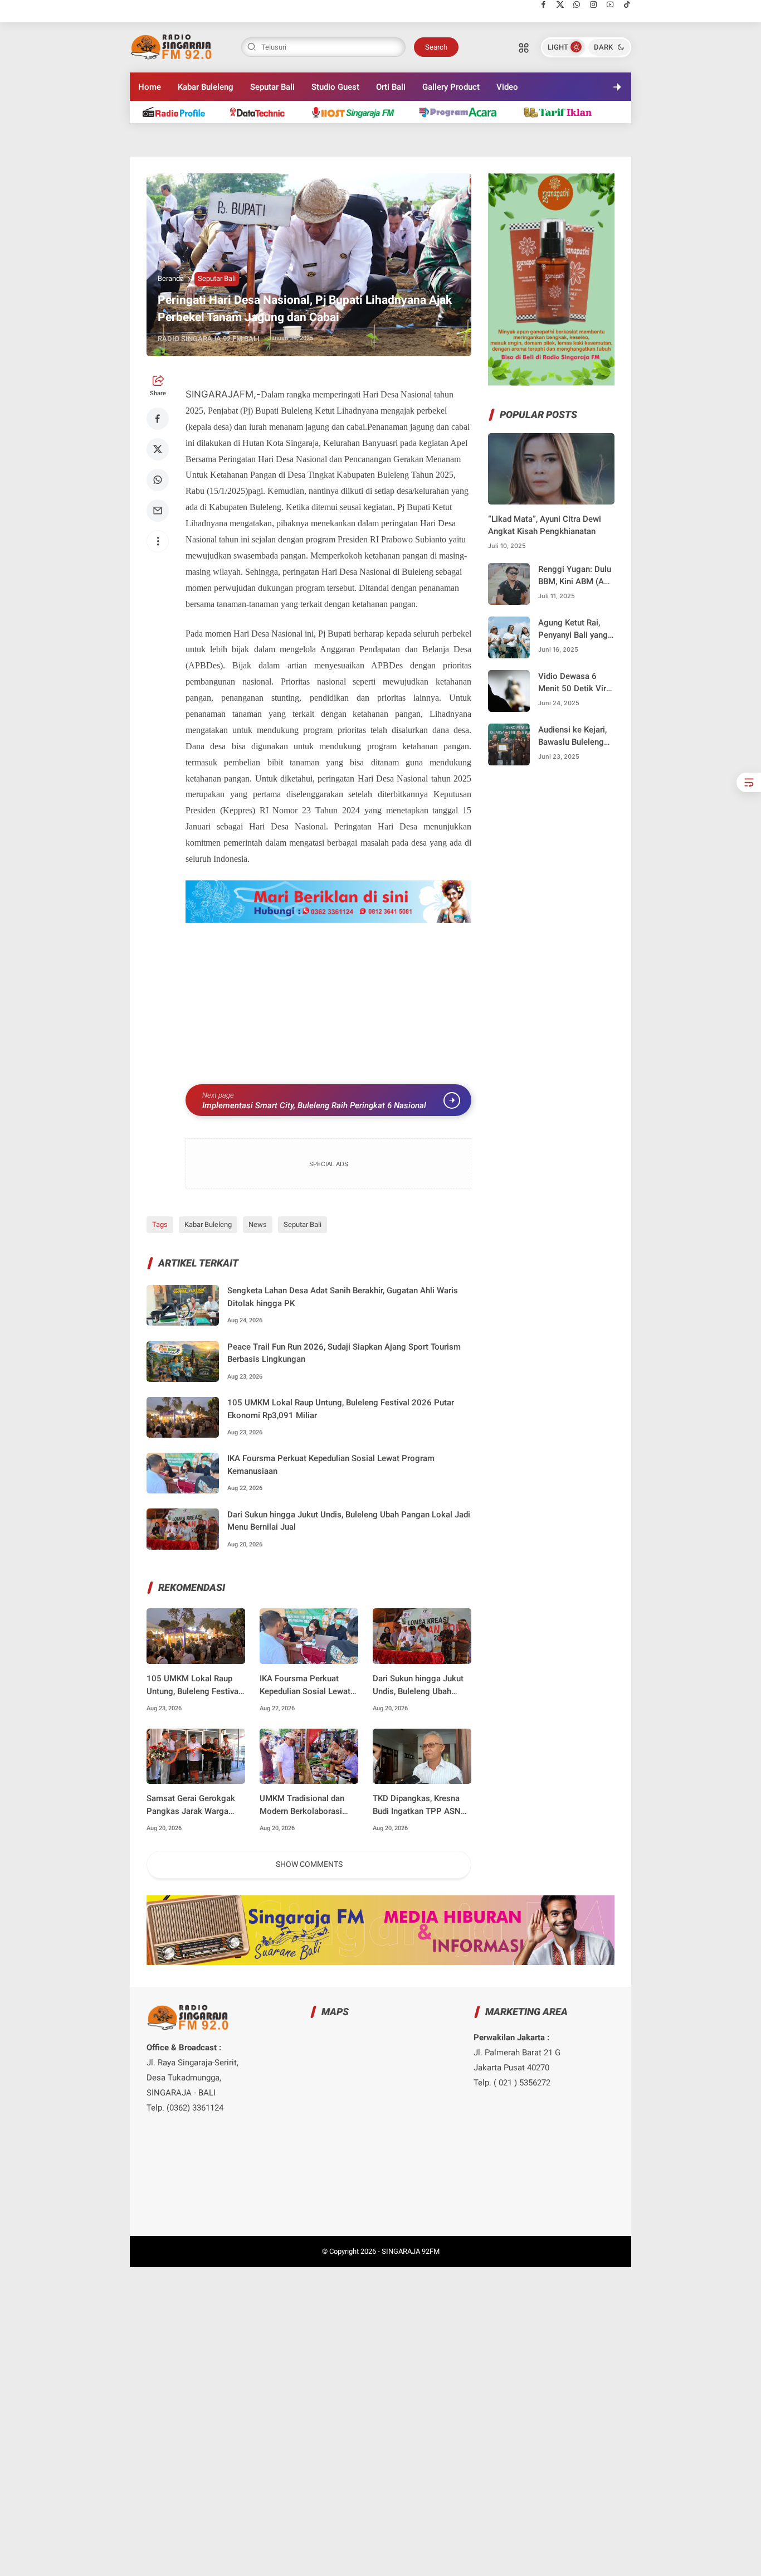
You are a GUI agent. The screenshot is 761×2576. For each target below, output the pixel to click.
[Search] (524, 47)
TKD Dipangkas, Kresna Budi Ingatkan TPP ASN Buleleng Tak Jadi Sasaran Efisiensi (422, 1805)
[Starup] (563, 112)
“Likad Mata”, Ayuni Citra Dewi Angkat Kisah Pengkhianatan (545, 525)
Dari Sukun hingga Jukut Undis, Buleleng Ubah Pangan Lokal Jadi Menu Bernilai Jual (349, 1521)
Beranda (171, 278)
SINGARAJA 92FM (411, 2251)
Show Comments (309, 1864)
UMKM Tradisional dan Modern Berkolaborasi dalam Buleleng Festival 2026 (304, 1805)
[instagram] (594, 4)
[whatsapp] (577, 4)
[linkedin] (472, 1278)
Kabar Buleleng (206, 87)
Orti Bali (391, 87)
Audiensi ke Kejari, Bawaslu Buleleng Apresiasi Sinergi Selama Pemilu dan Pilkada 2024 (574, 737)
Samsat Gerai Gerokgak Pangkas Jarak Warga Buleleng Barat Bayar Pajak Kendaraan (191, 1805)
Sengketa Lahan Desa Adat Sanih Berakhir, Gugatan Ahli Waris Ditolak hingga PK (343, 1297)
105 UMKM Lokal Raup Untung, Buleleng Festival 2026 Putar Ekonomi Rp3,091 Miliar (341, 1409)
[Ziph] (464, 112)
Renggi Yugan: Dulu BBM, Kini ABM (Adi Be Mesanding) (575, 576)
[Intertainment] (357, 112)
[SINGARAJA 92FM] (172, 46)
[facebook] (543, 4)
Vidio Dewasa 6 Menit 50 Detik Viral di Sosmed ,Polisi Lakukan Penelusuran (575, 683)
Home (150, 87)
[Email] (158, 511)
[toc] (749, 782)
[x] (560, 4)
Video (507, 87)
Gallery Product (451, 87)
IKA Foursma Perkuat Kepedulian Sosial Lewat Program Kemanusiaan (331, 1465)
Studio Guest (335, 87)
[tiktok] (627, 4)
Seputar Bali (272, 87)
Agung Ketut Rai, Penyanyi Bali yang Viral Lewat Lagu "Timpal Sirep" (573, 630)
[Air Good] (263, 112)
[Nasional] (179, 112)
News (258, 1224)
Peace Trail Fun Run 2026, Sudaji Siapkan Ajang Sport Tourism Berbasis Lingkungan (344, 1353)
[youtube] (610, 4)
